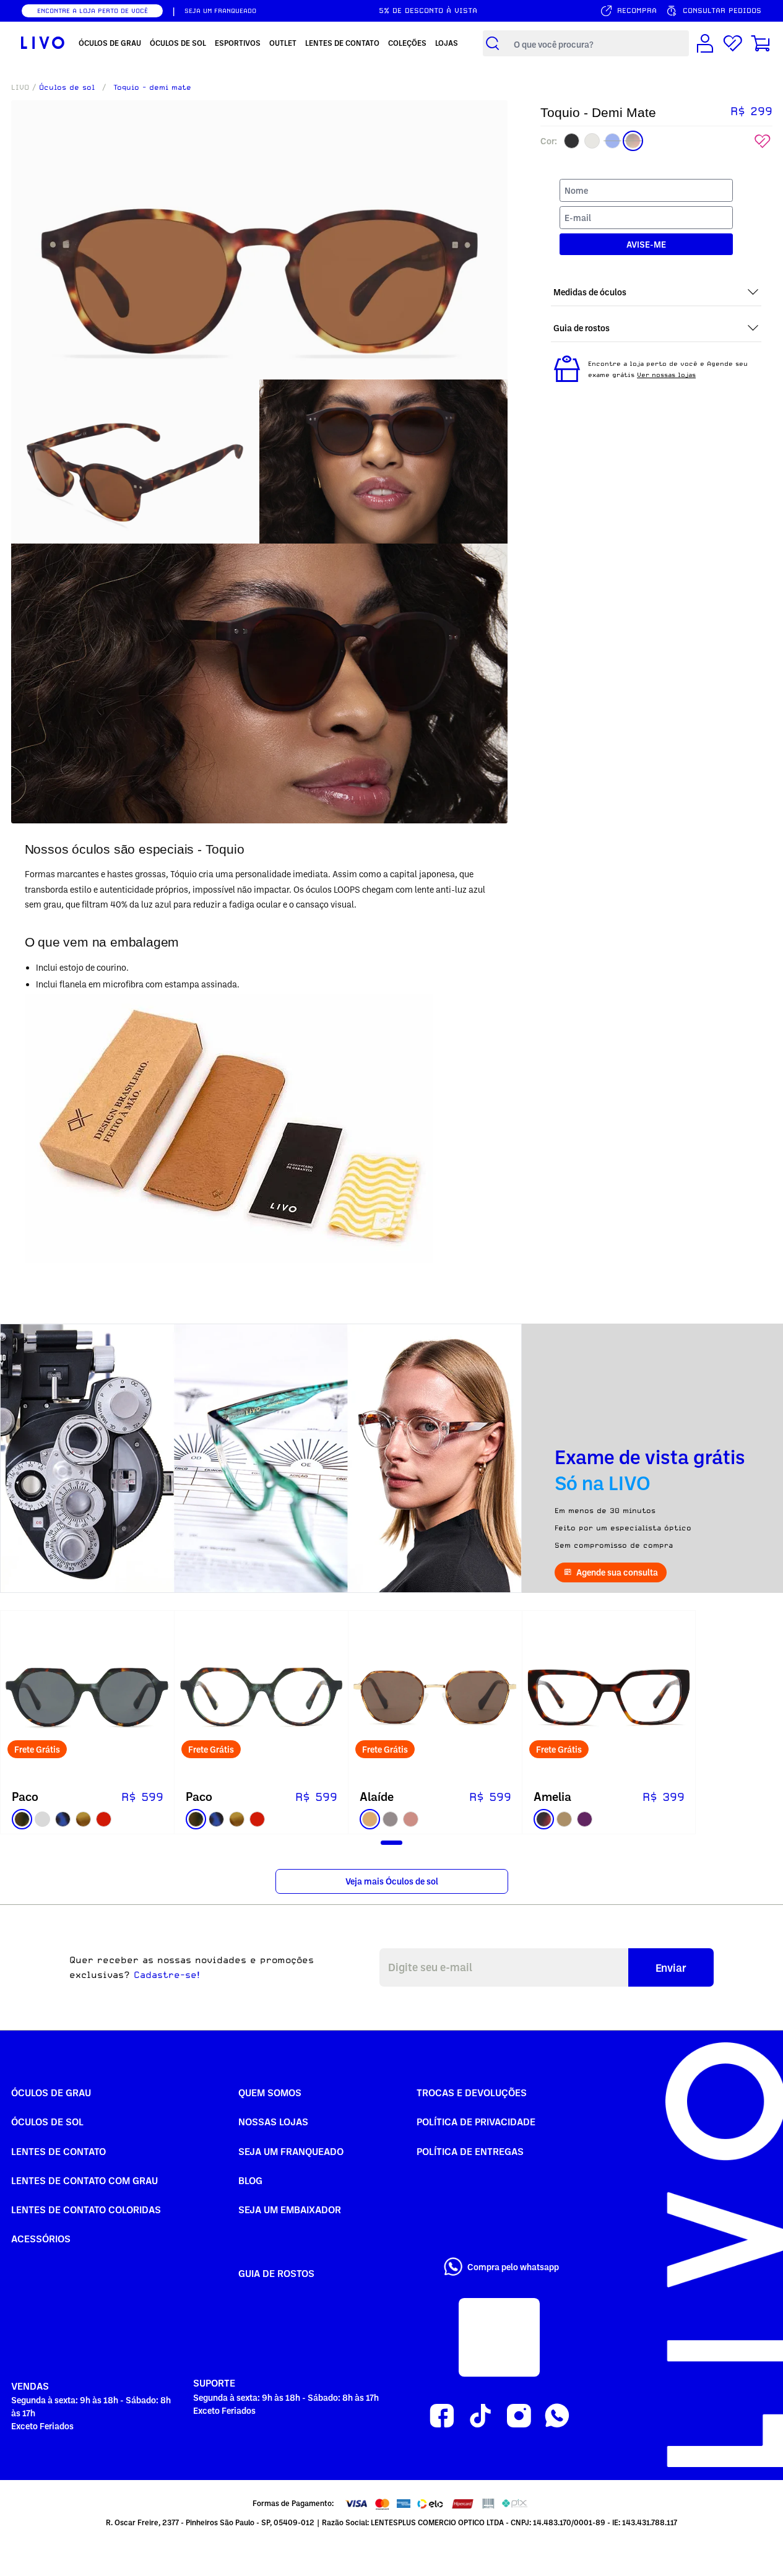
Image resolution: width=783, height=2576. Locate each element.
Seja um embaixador (290, 2210)
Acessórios (41, 2239)
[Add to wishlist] (763, 141)
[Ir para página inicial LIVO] (43, 43)
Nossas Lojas (273, 2122)
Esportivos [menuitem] (238, 43)
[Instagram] (519, 2416)
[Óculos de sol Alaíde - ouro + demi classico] (435, 1698)
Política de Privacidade (476, 2122)
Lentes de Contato (58, 2151)
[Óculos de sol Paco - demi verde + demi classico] (87, 1698)
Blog (250, 2180)
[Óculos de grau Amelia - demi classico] (609, 1698)
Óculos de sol (67, 87)
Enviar (671, 1967)
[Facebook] (442, 2416)
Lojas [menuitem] (447, 43)
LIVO (20, 87)
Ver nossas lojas (666, 375)
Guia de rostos (276, 2273)
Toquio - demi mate (152, 87)
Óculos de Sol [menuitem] (178, 43)
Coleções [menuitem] (407, 43)
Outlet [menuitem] (283, 43)
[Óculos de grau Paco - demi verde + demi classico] (261, 1698)
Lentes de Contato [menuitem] (342, 43)
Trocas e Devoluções (472, 2092)
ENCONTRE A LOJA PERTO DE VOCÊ (93, 11)
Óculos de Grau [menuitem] (110, 43)
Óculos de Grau (51, 2092)
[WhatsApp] (557, 2416)
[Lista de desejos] (733, 43)
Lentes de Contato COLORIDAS (86, 2210)
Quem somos (270, 2092)
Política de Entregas (470, 2151)
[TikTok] (480, 2416)
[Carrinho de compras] (761, 43)
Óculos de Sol (47, 2122)
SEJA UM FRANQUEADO (220, 11)
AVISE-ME (646, 245)
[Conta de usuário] (705, 43)
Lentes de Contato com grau (84, 2180)
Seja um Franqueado (291, 2151)
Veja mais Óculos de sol (392, 1881)
